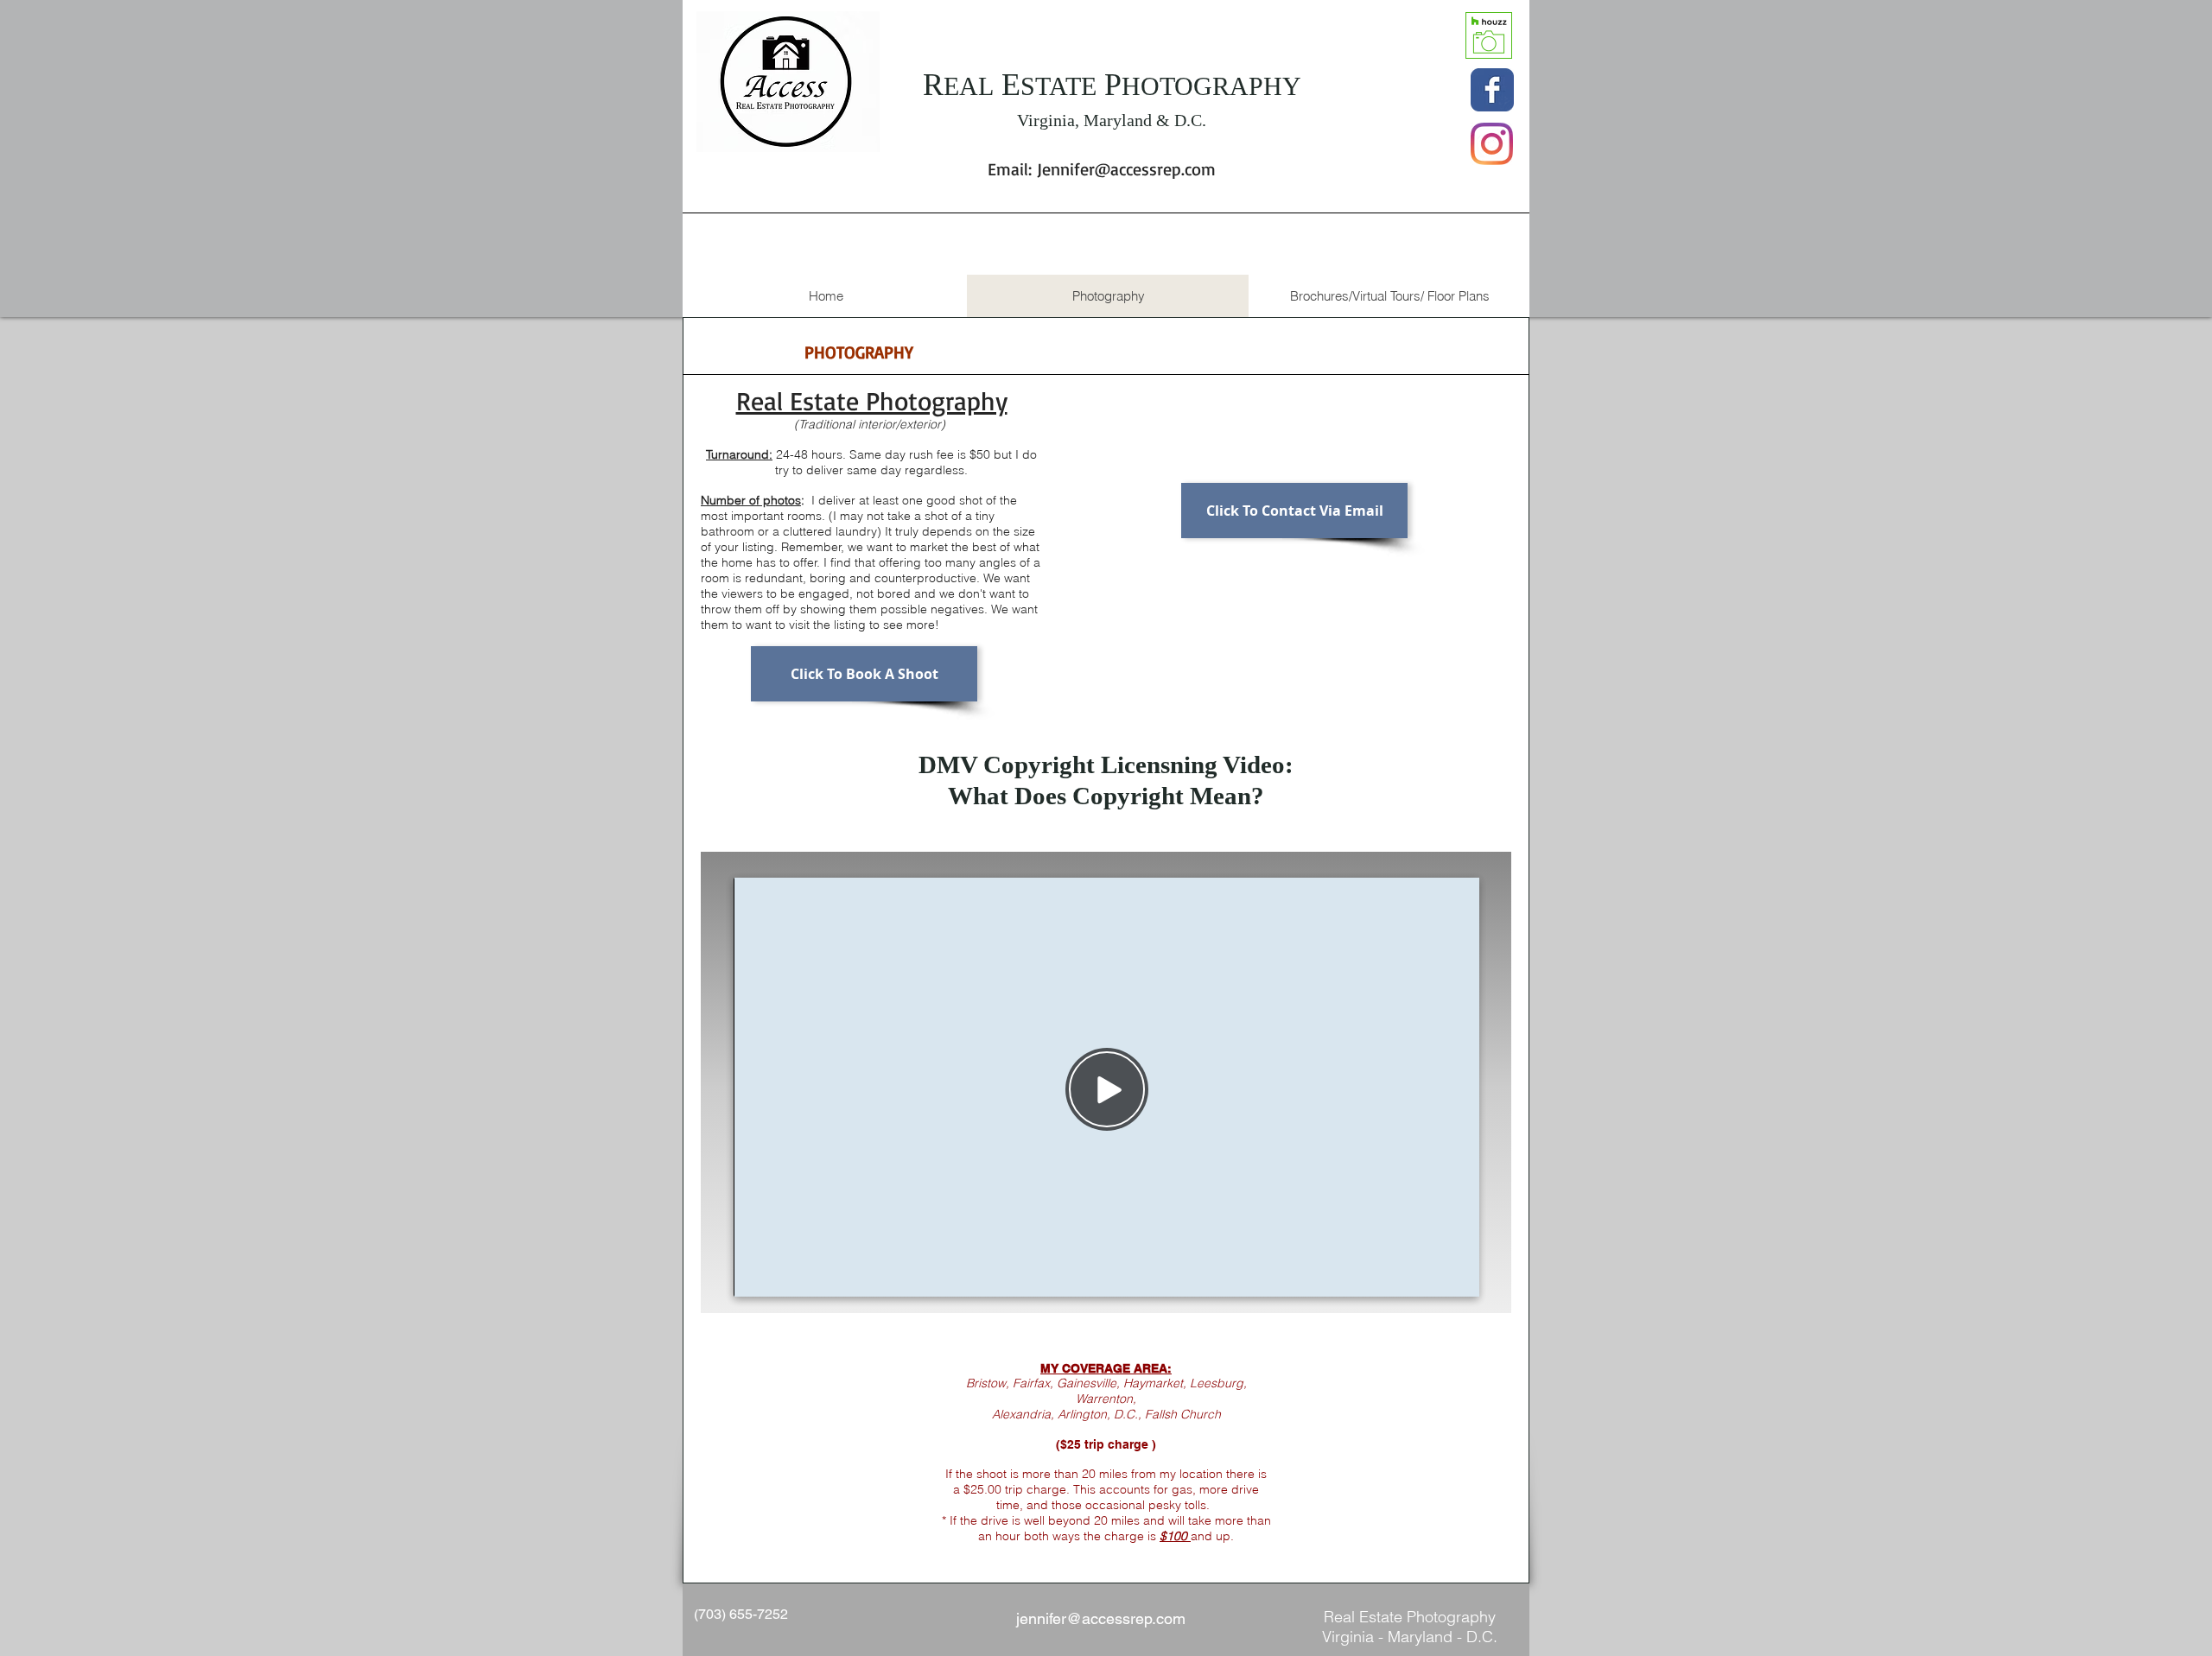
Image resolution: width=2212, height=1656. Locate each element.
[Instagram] (1492, 144)
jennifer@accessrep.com (1101, 1618)
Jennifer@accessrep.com (1126, 169)
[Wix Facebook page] (1492, 90)
